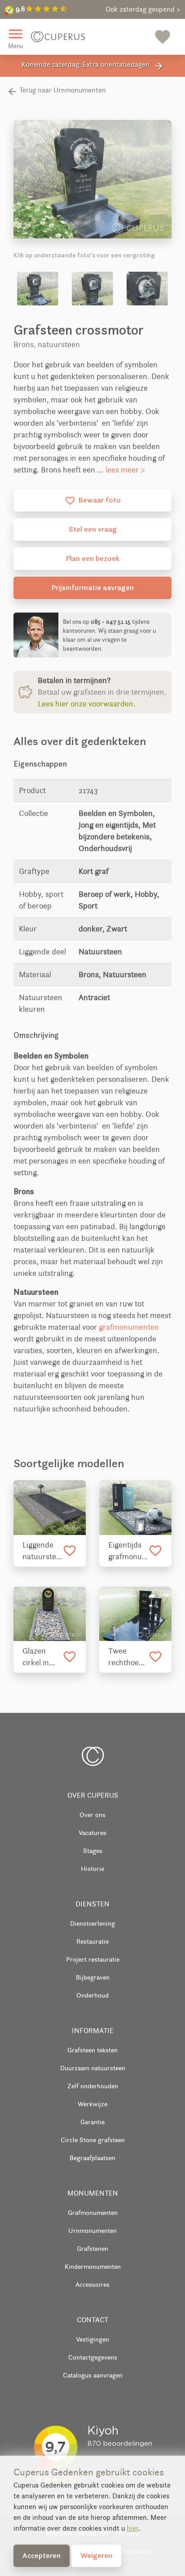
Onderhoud (92, 1995)
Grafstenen (92, 2248)
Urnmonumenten (92, 2230)
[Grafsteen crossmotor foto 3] (147, 289)
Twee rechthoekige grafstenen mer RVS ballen (128, 1657)
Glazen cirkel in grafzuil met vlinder (42, 1657)
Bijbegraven (93, 1977)
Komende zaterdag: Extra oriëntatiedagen (93, 66)
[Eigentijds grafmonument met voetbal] (135, 1507)
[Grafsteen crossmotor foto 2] (92, 289)
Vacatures (92, 1833)
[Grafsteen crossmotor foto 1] (38, 289)
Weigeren (96, 2555)
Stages (93, 1850)
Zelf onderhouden (93, 2086)
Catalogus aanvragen (93, 2375)
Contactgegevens (93, 2357)
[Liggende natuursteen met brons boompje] (50, 1507)
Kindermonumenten (93, 2266)
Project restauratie (93, 1959)
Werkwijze (92, 2104)
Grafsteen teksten (92, 2050)
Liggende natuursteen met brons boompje (42, 1551)
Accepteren (42, 2555)
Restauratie (92, 1941)
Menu (15, 37)
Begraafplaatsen (92, 2158)
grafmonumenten (129, 1327)
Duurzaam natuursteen (93, 2068)
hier (132, 2528)
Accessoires (92, 2284)
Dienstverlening (92, 1923)
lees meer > (125, 470)
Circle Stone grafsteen (93, 2140)
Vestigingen (92, 2339)
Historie (92, 1868)
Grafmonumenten (93, 2212)
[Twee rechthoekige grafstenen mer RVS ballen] (135, 1614)
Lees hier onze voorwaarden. (87, 704)
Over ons (92, 1815)
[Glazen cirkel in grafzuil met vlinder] (50, 1614)
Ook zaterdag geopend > (143, 9)
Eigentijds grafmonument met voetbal (128, 1551)
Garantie (92, 2122)
